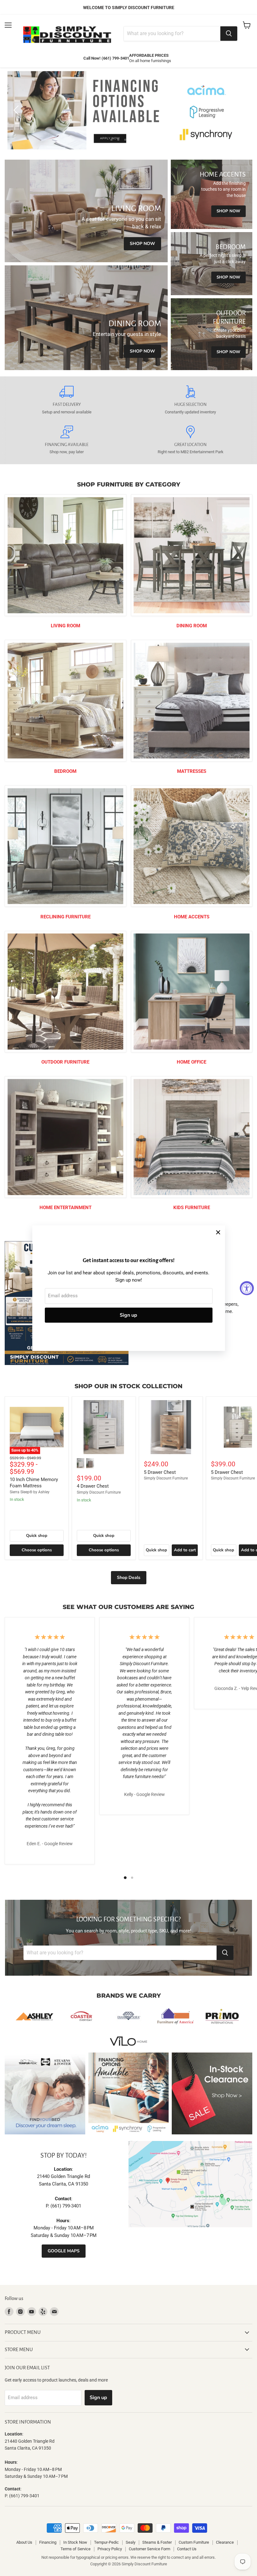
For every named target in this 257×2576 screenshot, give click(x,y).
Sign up (128, 1315)
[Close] (218, 1232)
